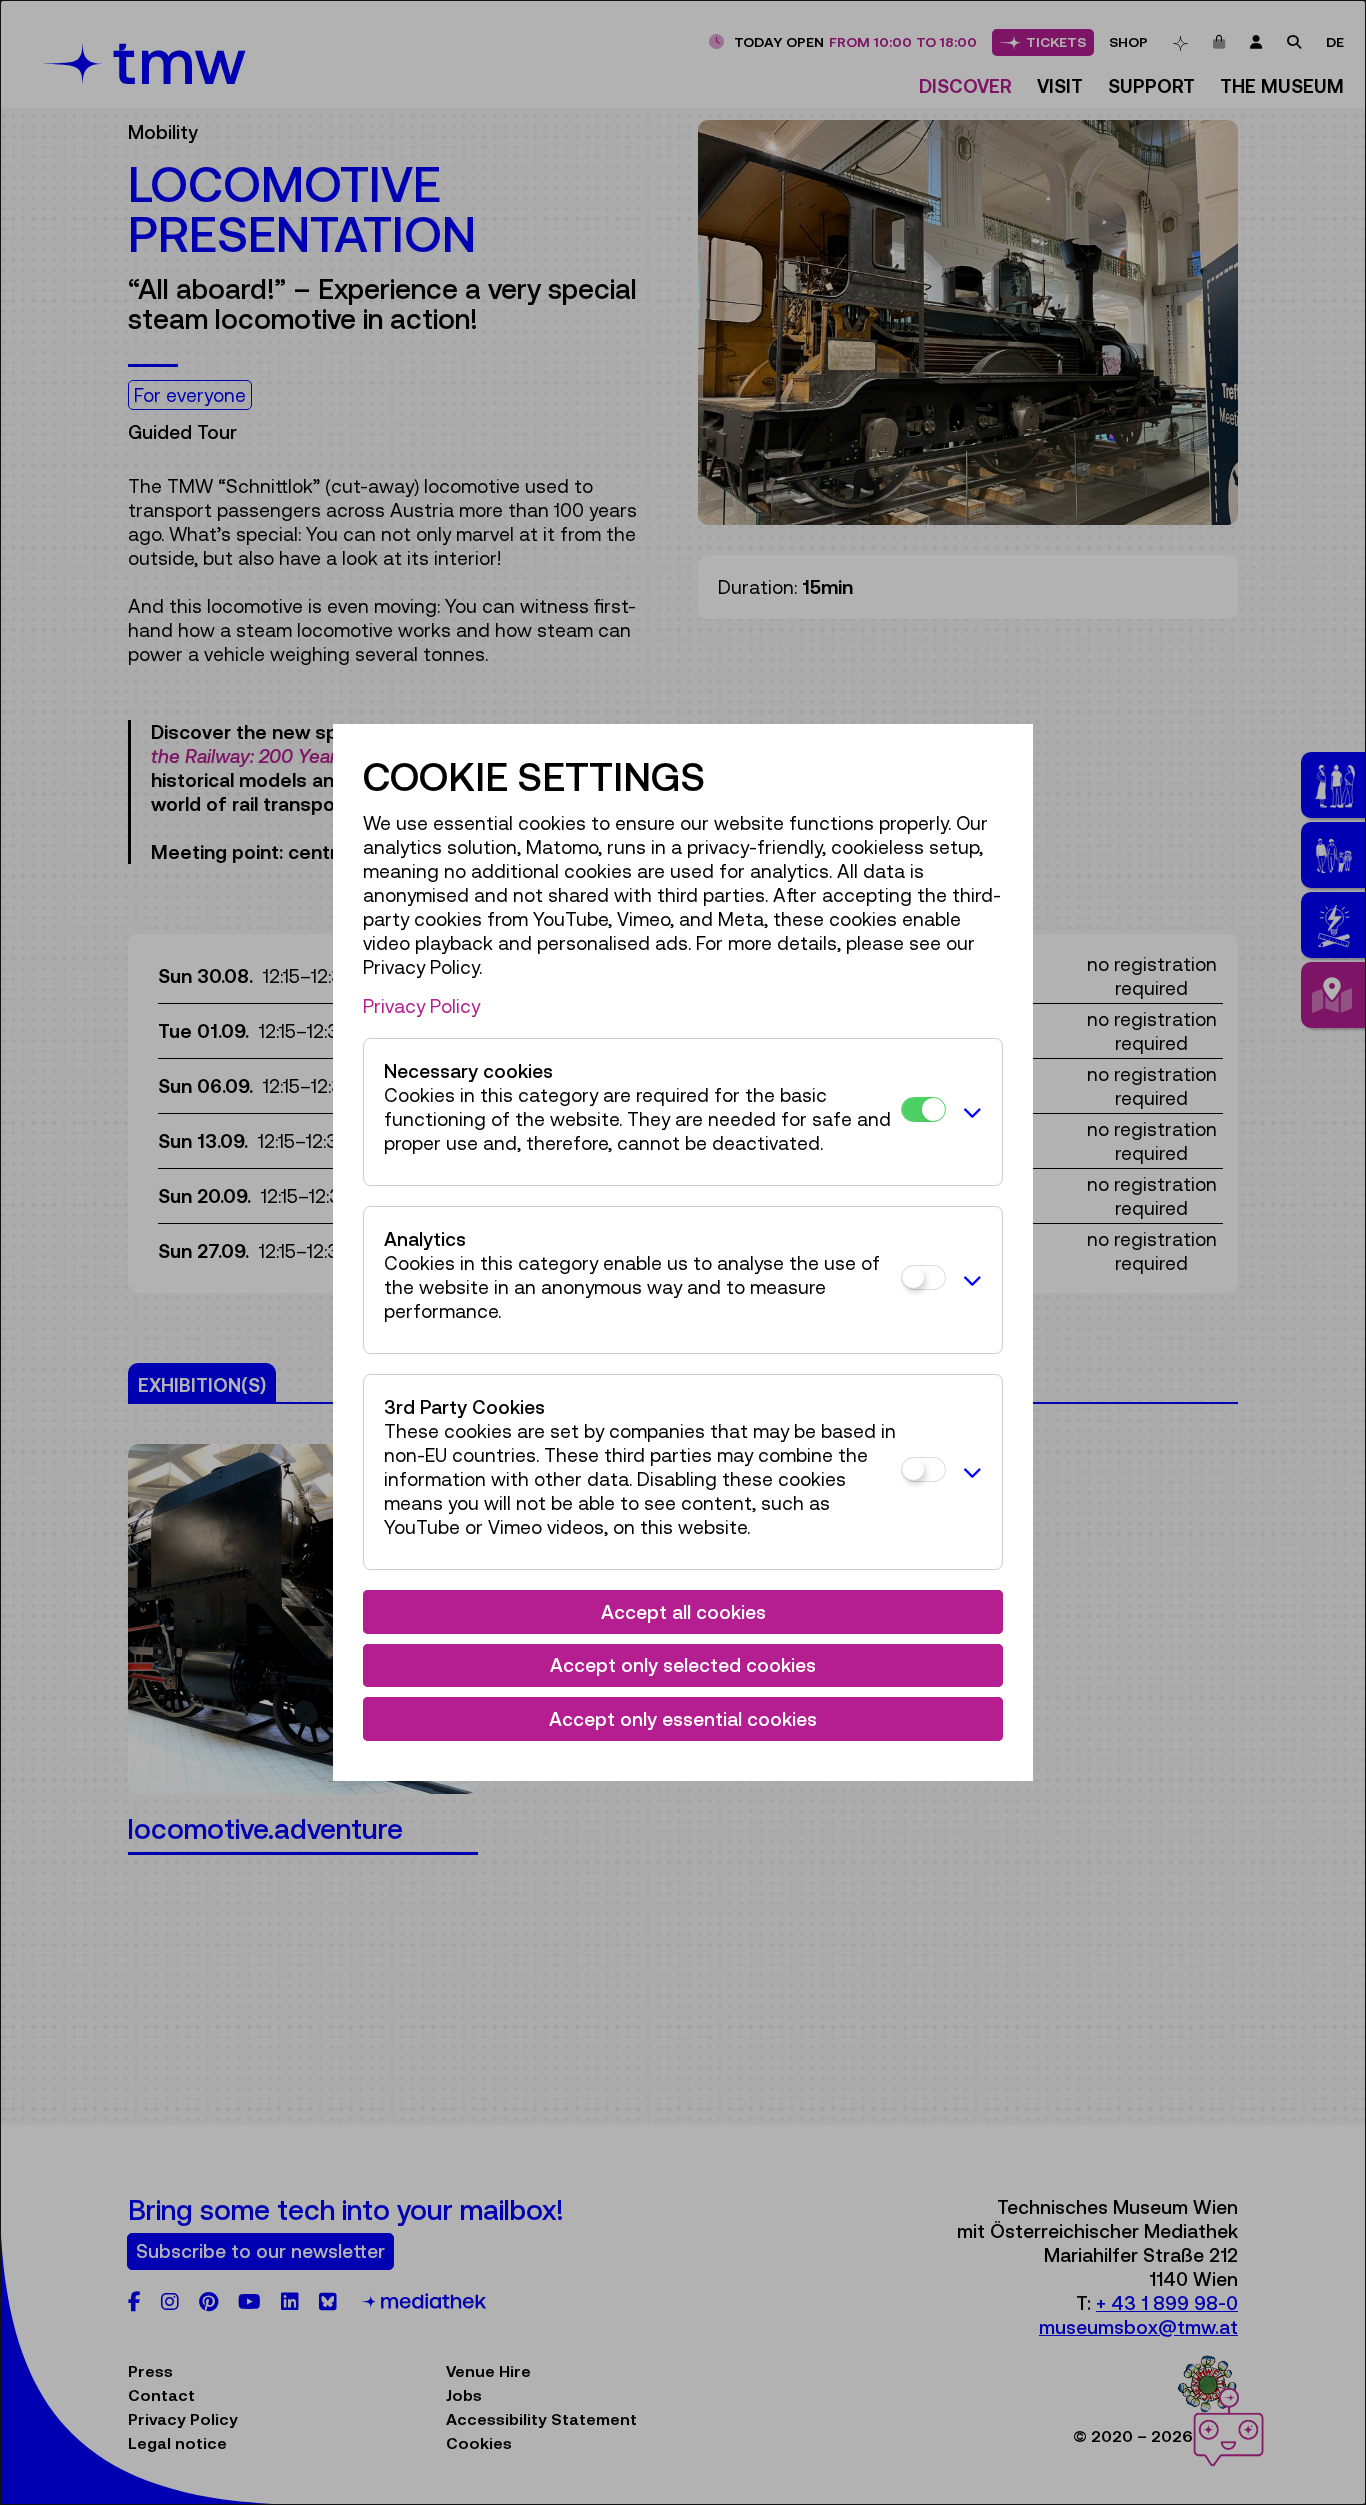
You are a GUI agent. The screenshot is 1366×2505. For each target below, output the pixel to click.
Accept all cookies (683, 1612)
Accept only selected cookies (683, 1665)
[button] (969, 1112)
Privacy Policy (421, 1006)
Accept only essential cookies (683, 1719)
